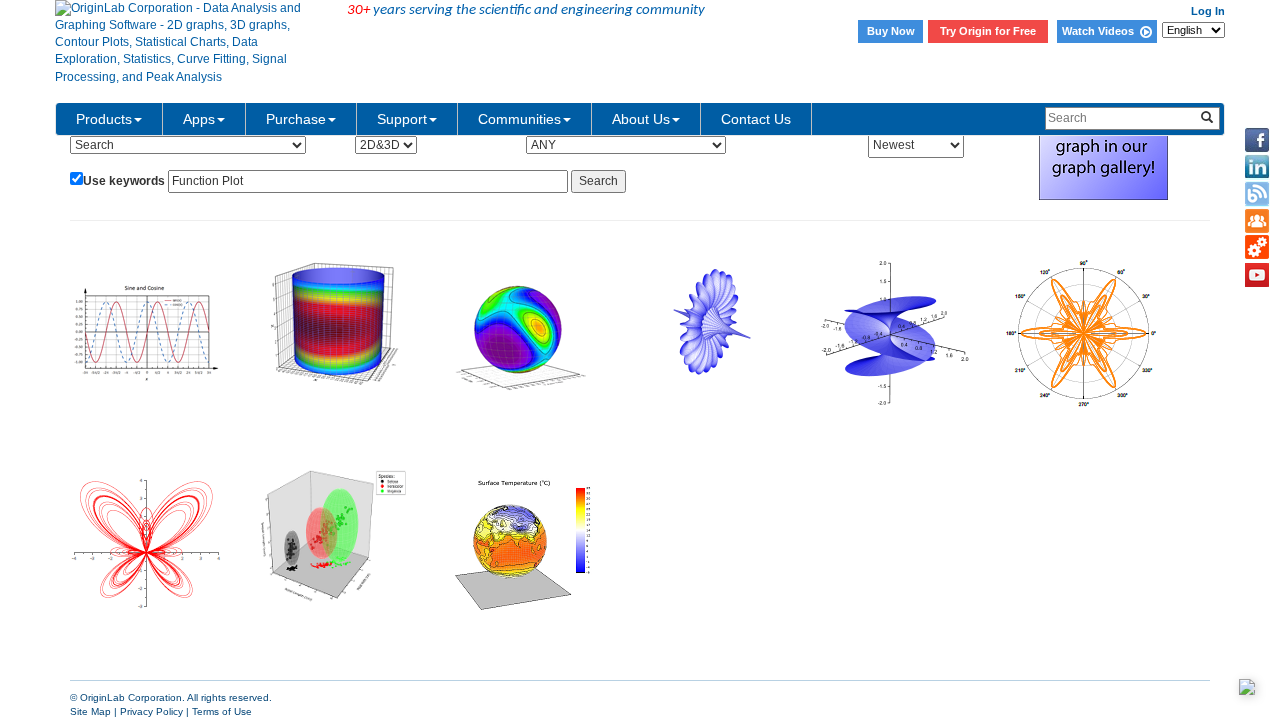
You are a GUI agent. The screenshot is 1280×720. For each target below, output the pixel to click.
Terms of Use (222, 711)
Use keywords (124, 181)
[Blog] (1257, 194)
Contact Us (756, 119)
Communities (519, 119)
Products (104, 119)
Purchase (296, 119)
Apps (199, 119)
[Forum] (1257, 221)
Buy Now (891, 31)
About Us (641, 119)
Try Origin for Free (988, 31)
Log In (1208, 11)
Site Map (90, 711)
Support (402, 119)
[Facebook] (1257, 140)
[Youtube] (1257, 275)
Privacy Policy (151, 711)
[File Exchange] (1257, 248)
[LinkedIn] (1257, 167)
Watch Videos (1101, 31)
